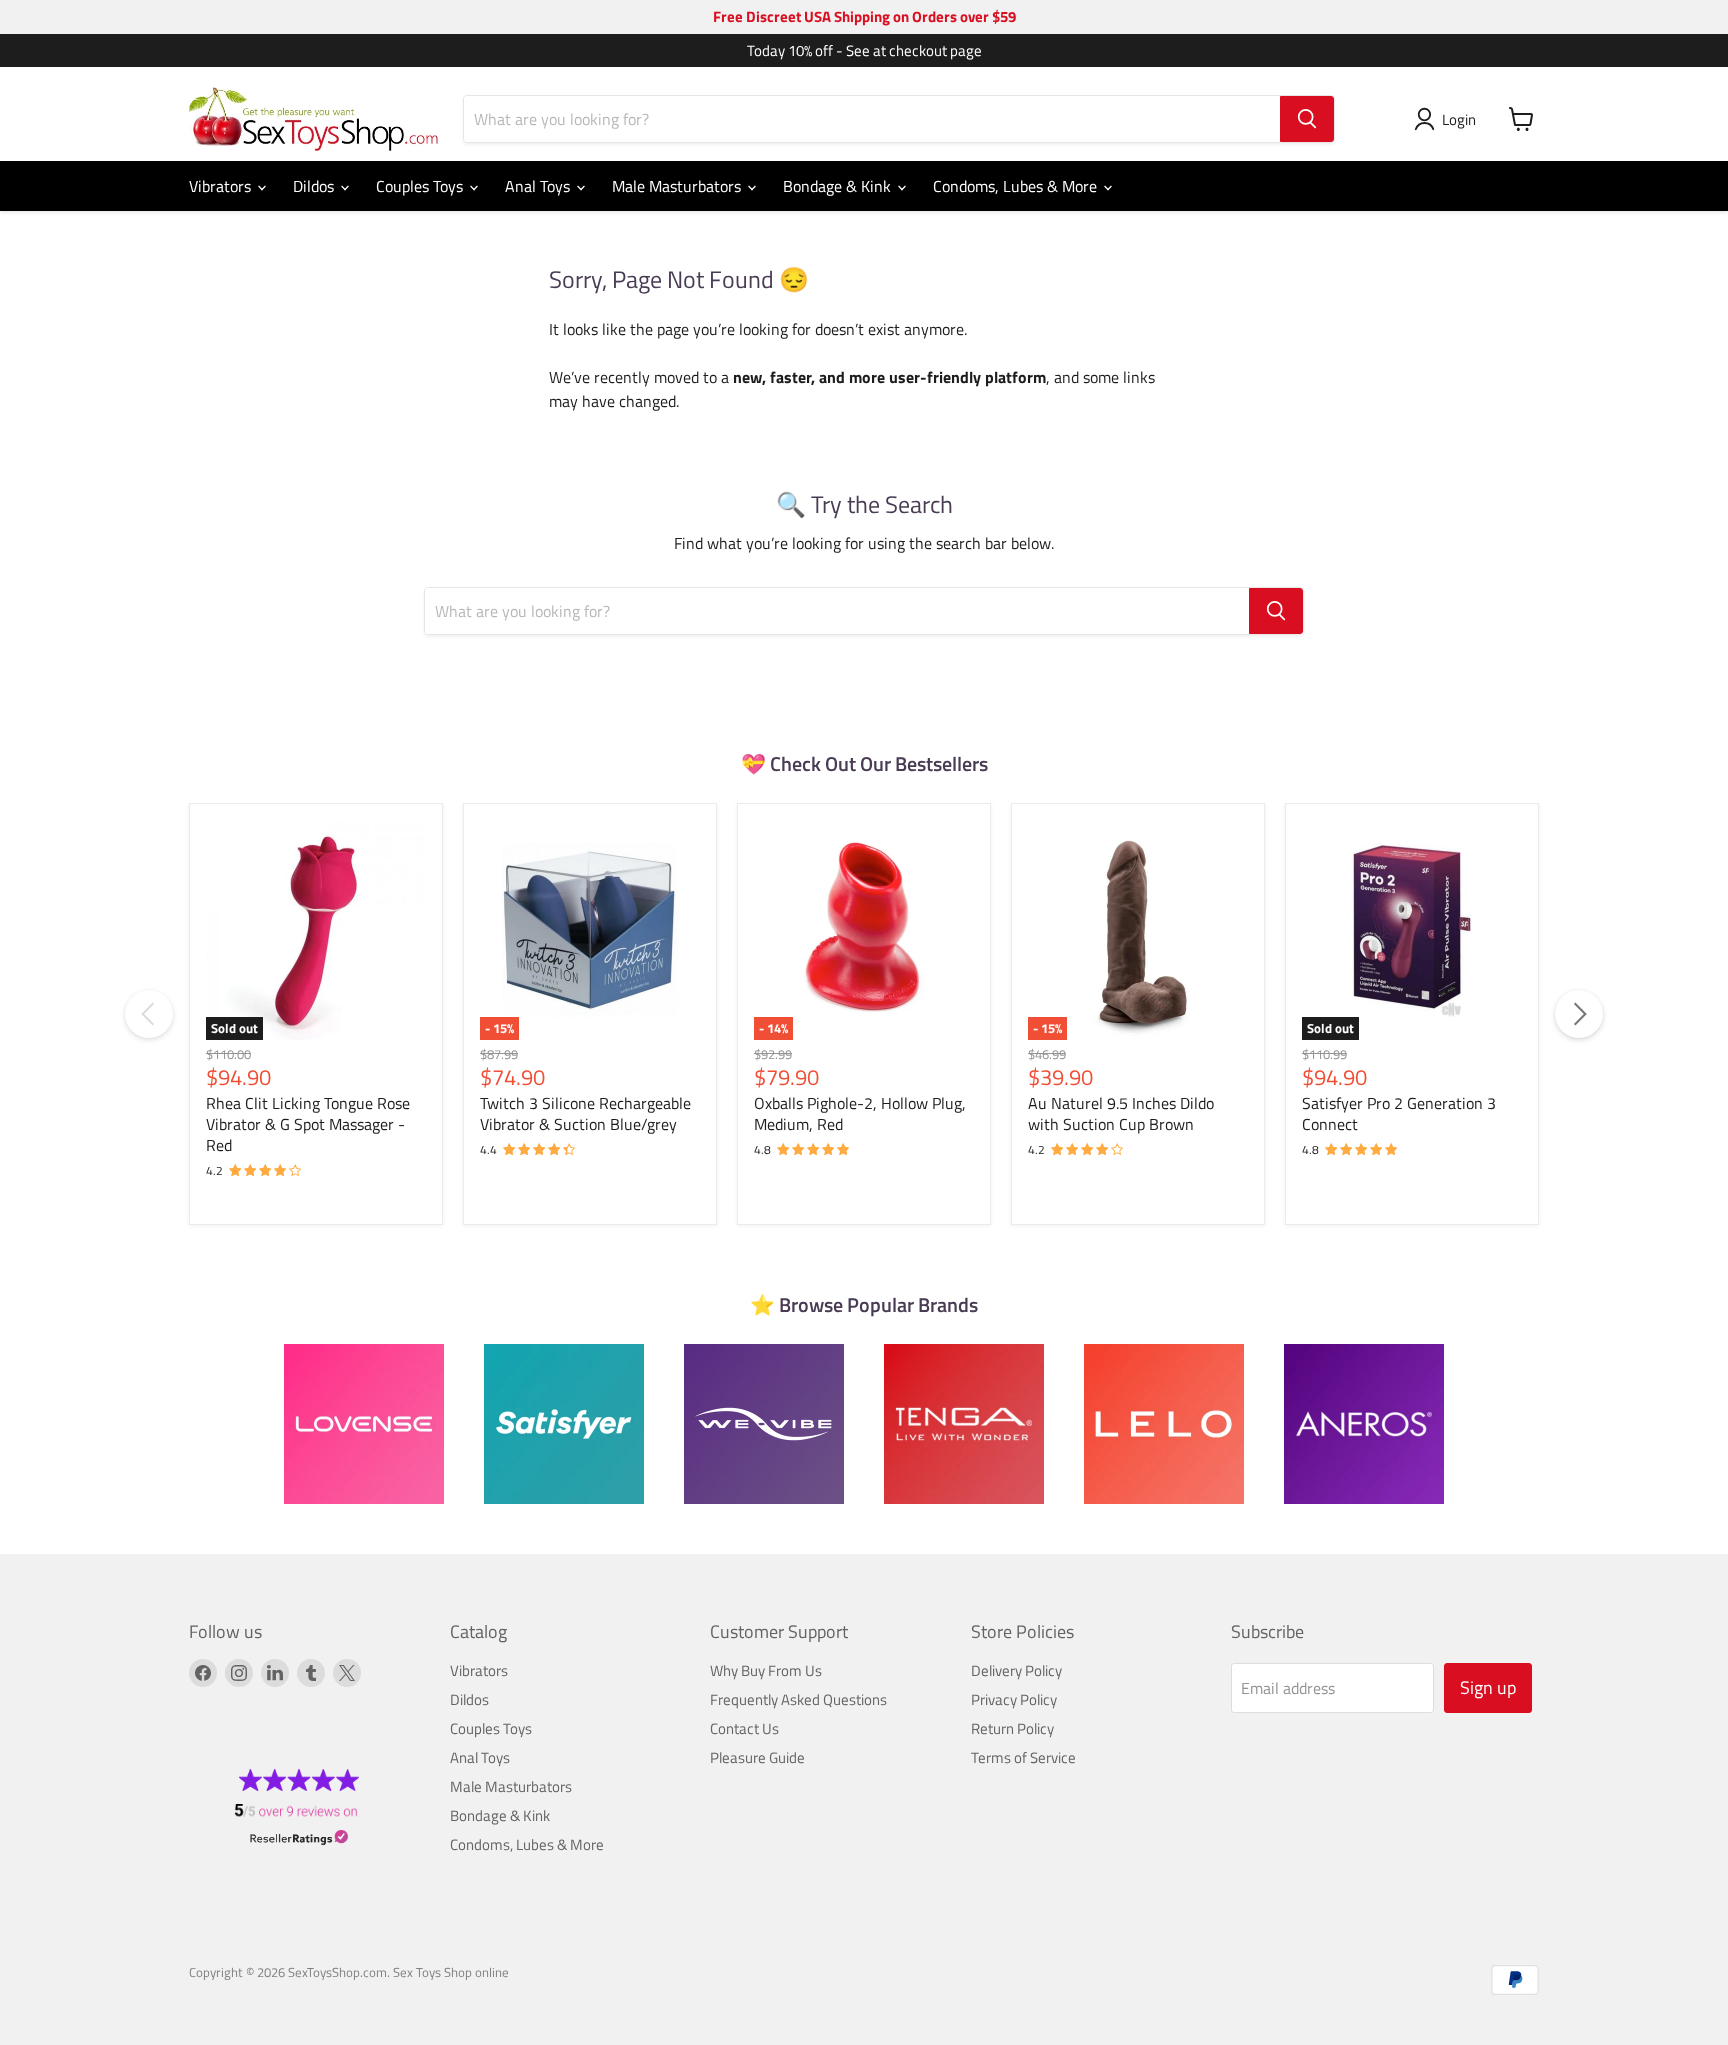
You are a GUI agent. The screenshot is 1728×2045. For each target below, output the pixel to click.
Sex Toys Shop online (451, 1972)
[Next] (1579, 1014)
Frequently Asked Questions (798, 1699)
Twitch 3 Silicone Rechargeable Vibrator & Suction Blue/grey (585, 1113)
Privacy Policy (1014, 1699)
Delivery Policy (1016, 1670)
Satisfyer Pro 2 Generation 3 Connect (1399, 1113)
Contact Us (744, 1728)
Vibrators (222, 186)
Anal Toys (539, 186)
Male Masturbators (678, 186)
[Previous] (149, 1014)
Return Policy (1012, 1728)
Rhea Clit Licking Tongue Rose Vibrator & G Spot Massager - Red (308, 1124)
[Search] (1307, 119)
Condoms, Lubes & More (1017, 186)
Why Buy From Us (766, 1670)
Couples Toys (421, 186)
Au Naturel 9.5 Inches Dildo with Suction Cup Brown (1121, 1113)
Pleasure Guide (757, 1757)
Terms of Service (1023, 1757)
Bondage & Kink (839, 186)
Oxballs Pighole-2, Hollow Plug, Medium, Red (860, 1113)
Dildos (315, 186)
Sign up (1488, 1687)
